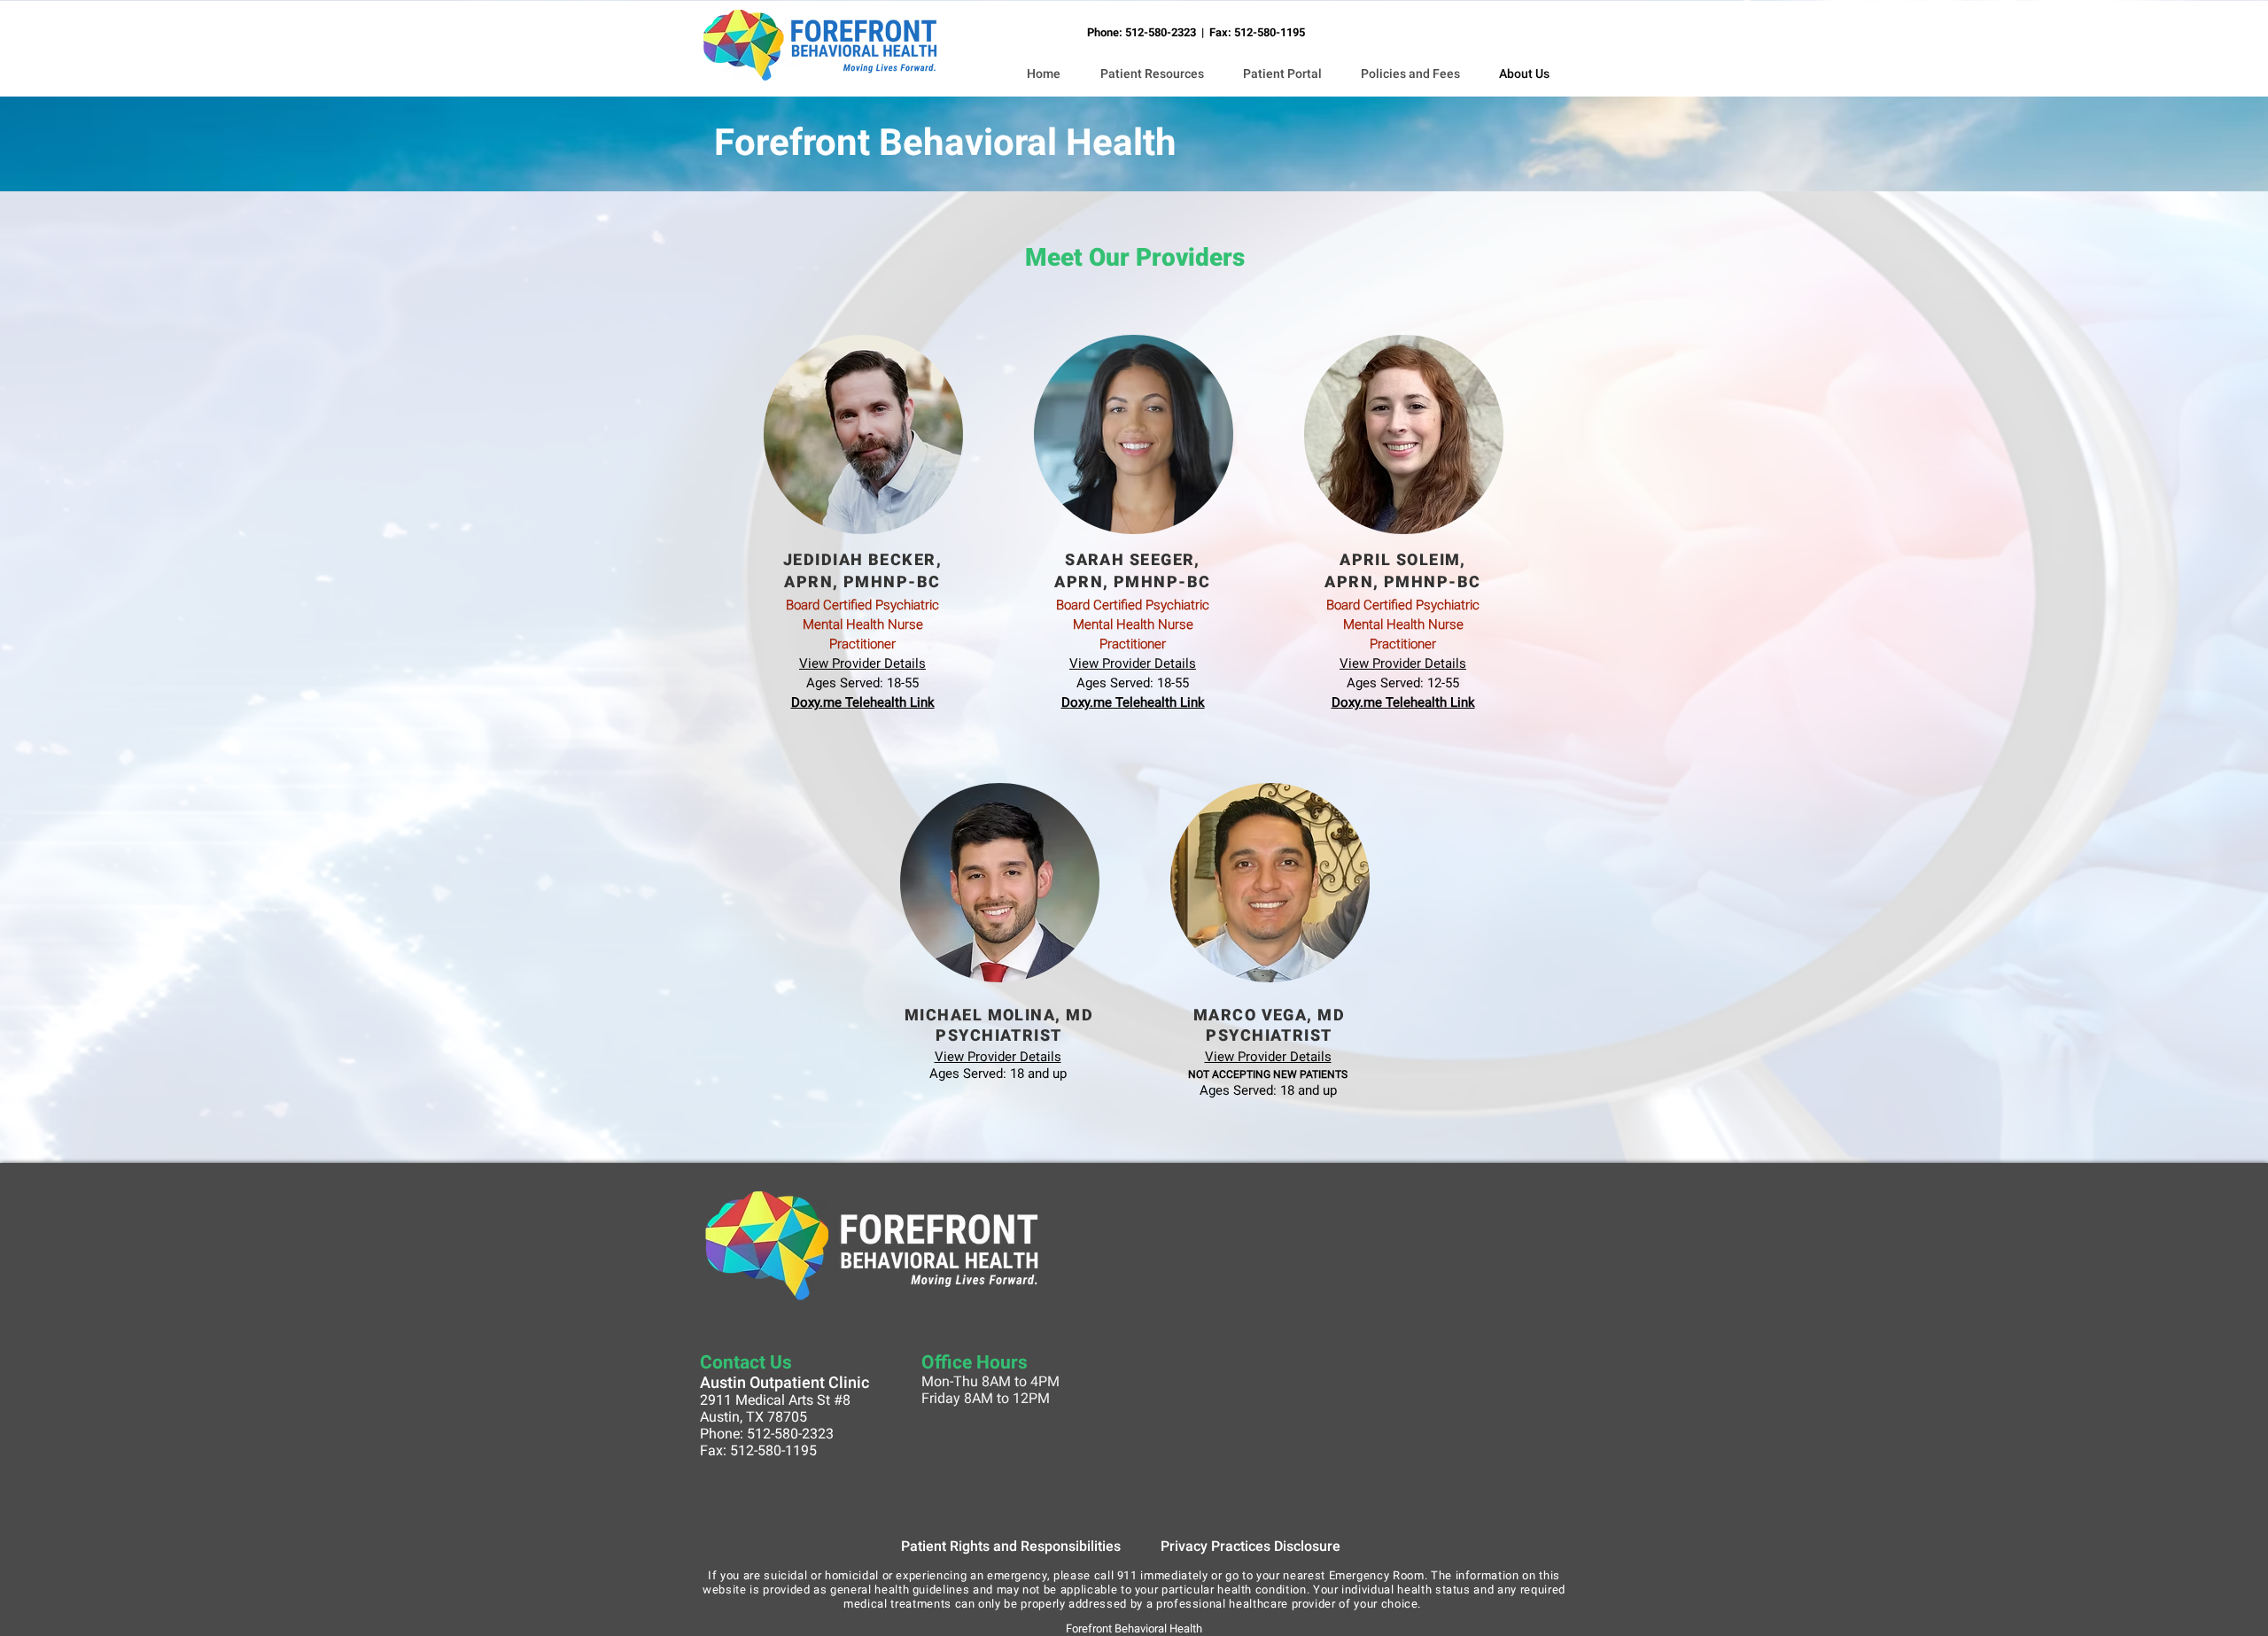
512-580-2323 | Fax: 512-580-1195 (1215, 32)
